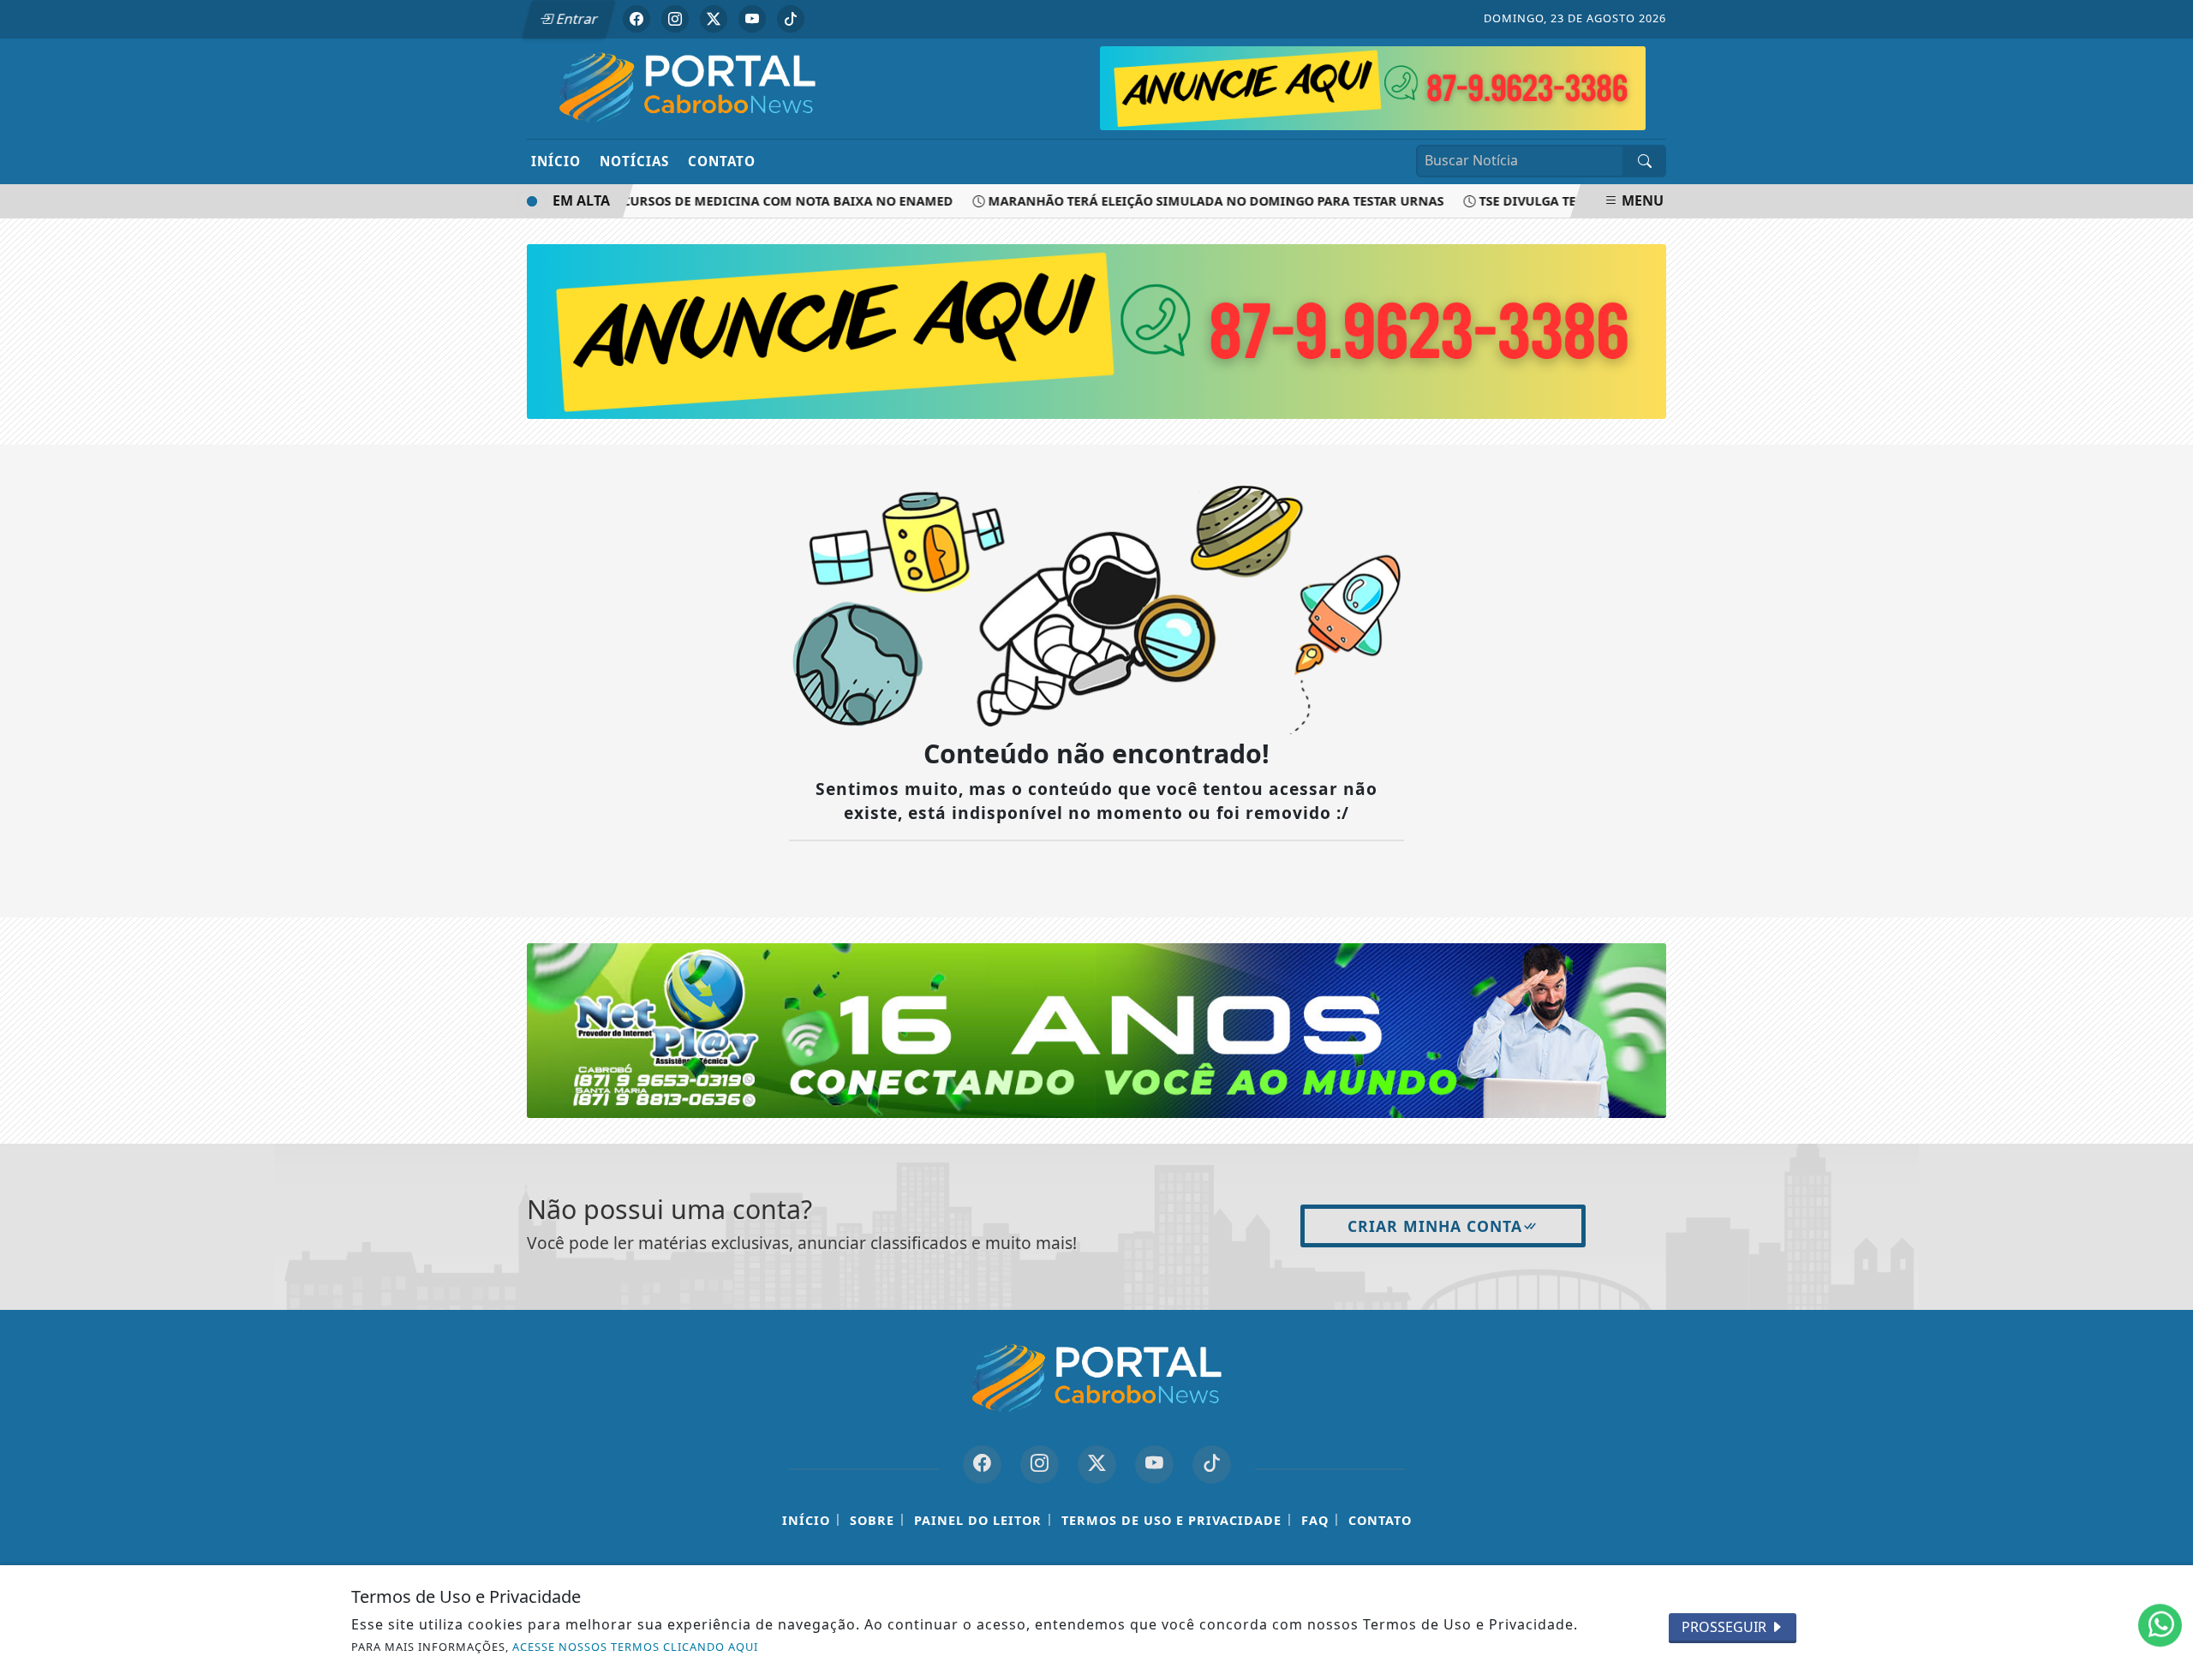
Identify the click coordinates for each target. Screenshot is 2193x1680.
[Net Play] (1373, 87)
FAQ (1315, 1520)
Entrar (576, 19)
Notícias (634, 161)
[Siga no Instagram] (675, 19)
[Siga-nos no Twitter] (1097, 1465)
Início (556, 161)
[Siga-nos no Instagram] (1040, 1465)
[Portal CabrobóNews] (687, 87)
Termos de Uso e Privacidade (1171, 1520)
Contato (722, 161)
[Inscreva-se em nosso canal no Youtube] (1154, 1465)
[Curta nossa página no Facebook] (982, 1465)
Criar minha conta (1435, 1226)
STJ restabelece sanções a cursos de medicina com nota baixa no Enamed (671, 201)
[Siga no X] (714, 19)
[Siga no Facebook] (636, 19)
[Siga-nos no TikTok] (1212, 1465)
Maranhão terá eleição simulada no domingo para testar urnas (1188, 201)
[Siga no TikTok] (791, 19)
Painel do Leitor (978, 1520)
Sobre (872, 1520)
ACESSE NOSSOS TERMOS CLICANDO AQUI (635, 1647)
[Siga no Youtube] (752, 19)
